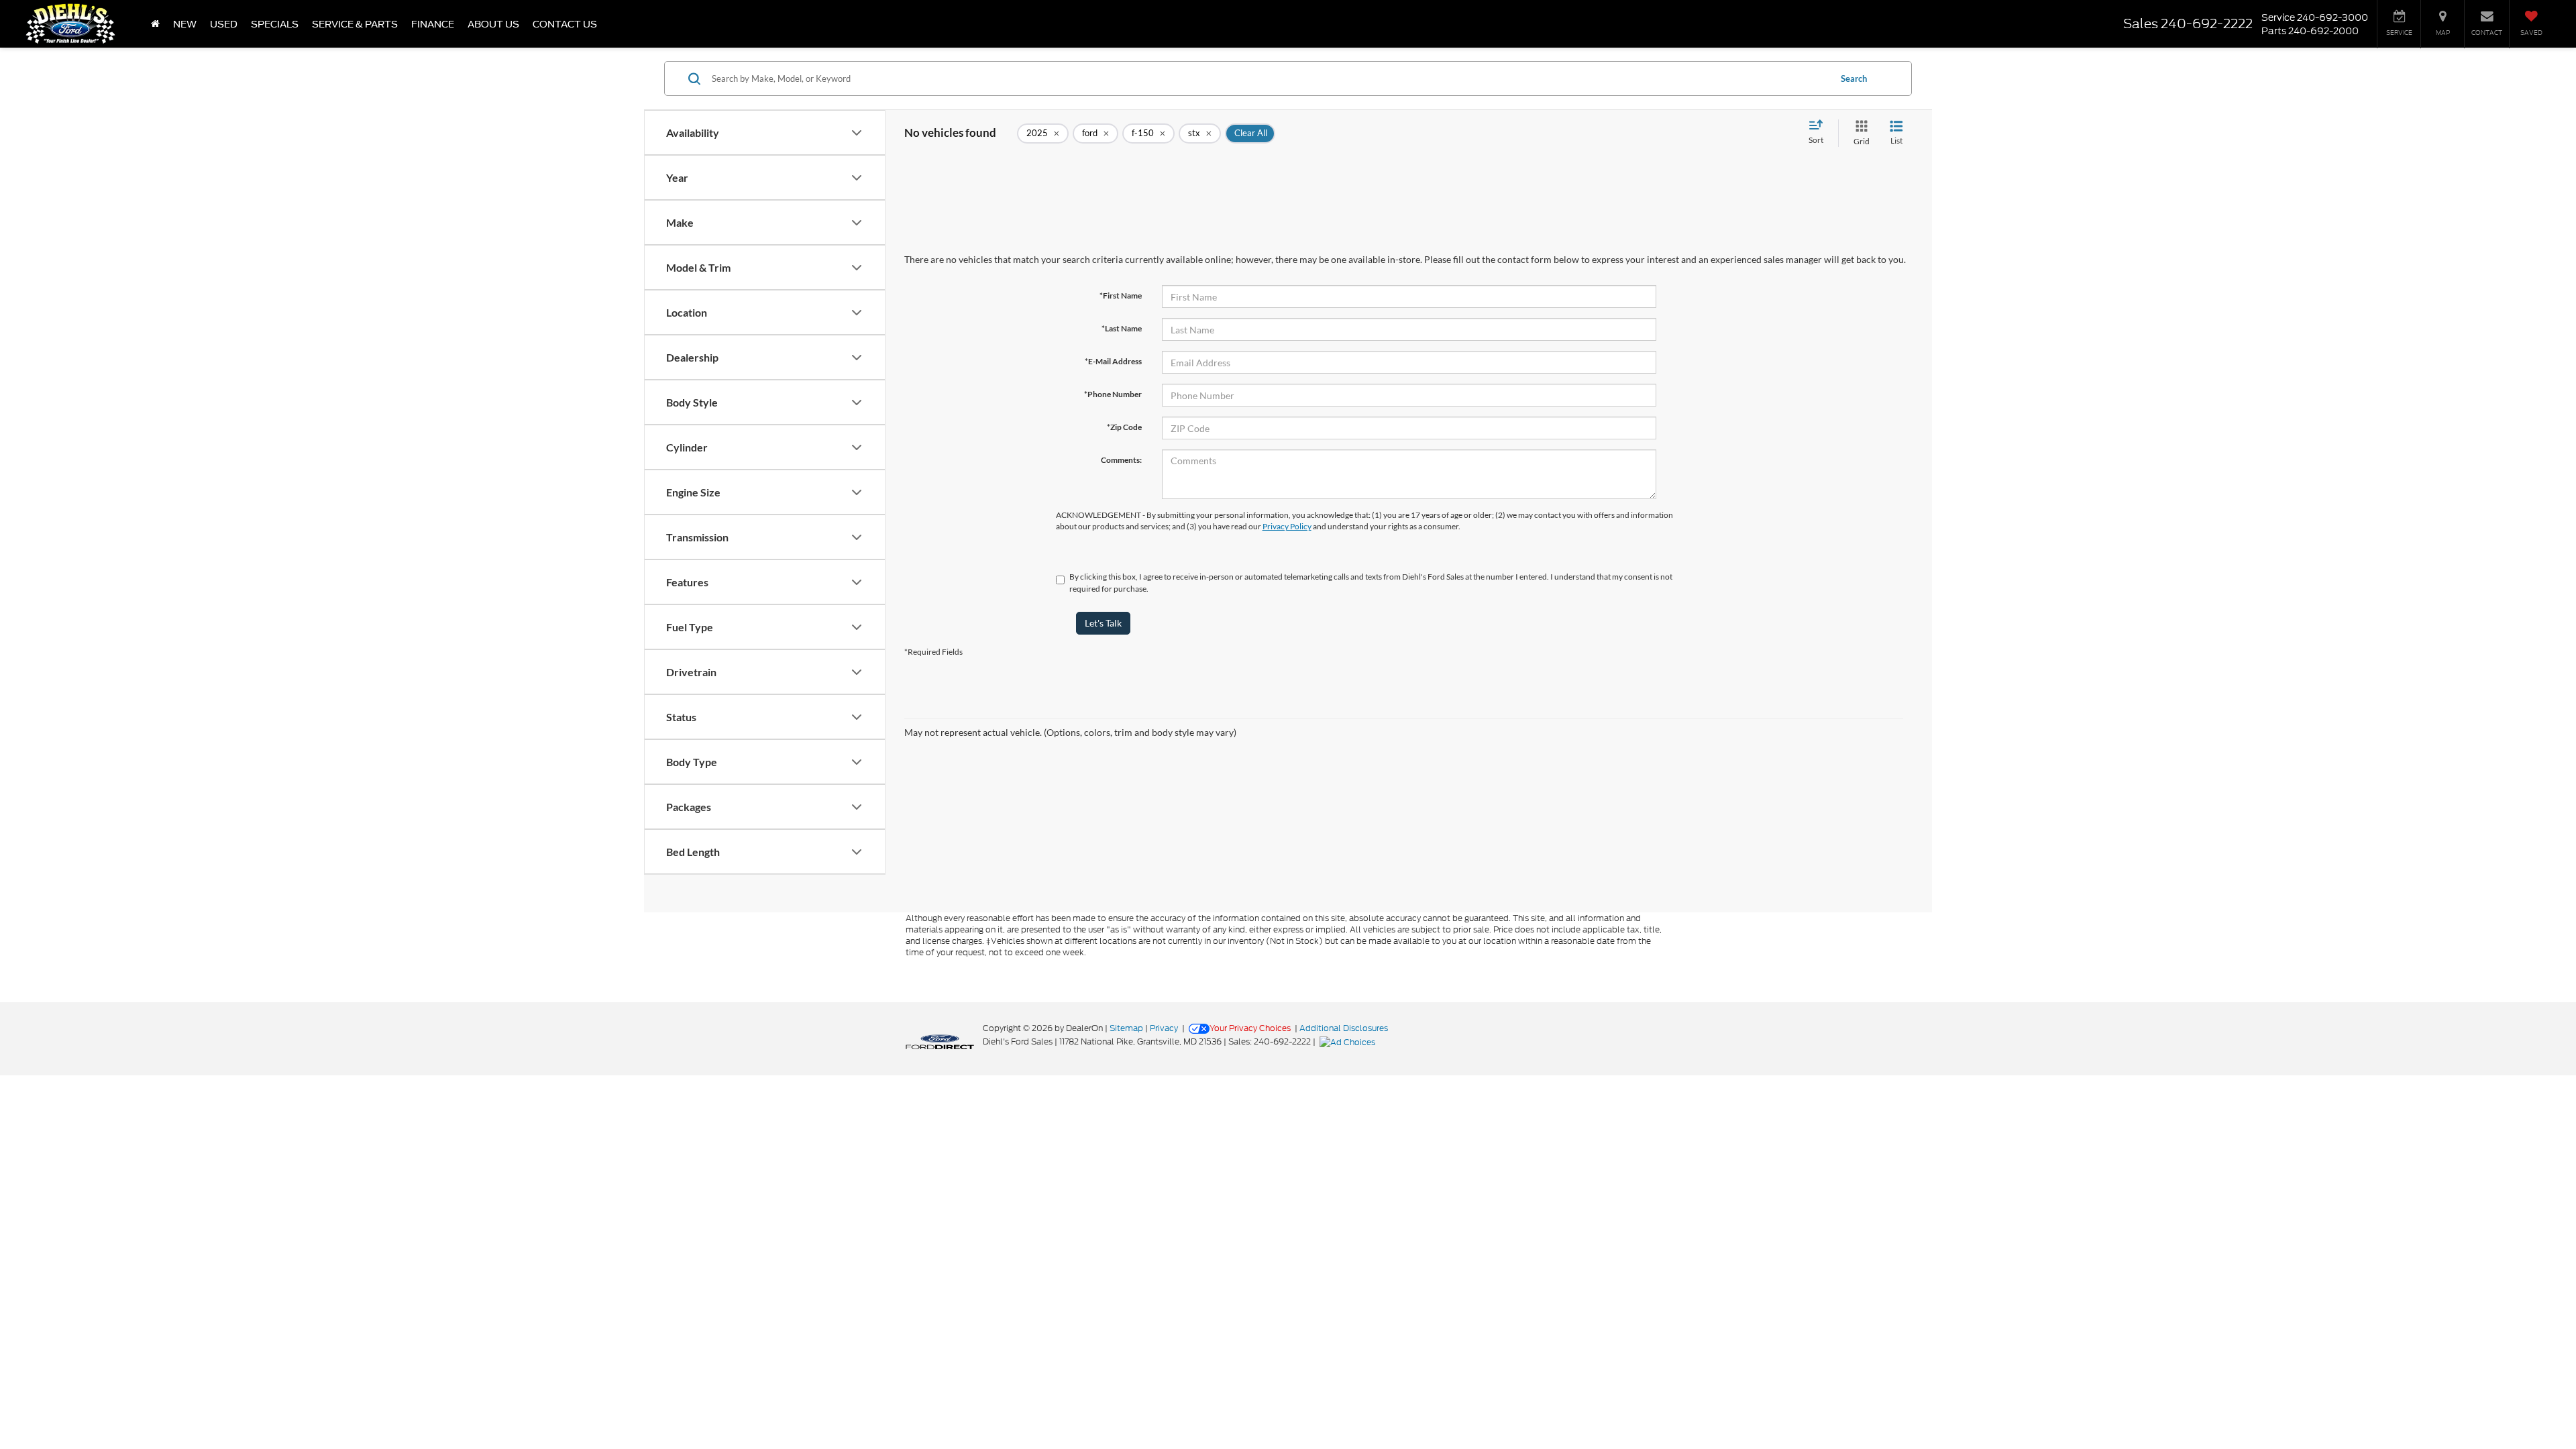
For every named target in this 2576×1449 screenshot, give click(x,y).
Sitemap (1126, 1028)
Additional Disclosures (1344, 1028)
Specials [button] (275, 24)
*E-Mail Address (1113, 361)
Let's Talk (1103, 623)
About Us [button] (493, 24)
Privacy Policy (1287, 526)
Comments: (1121, 460)
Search (1854, 78)
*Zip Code (1124, 427)
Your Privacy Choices (1250, 1028)
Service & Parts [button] (355, 24)
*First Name (1121, 296)
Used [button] (224, 24)
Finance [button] (433, 24)
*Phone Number (1113, 394)
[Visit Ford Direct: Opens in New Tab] (1349, 1041)
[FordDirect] (940, 1041)
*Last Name (1122, 328)
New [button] (185, 24)
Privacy (1164, 1028)
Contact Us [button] (565, 24)
